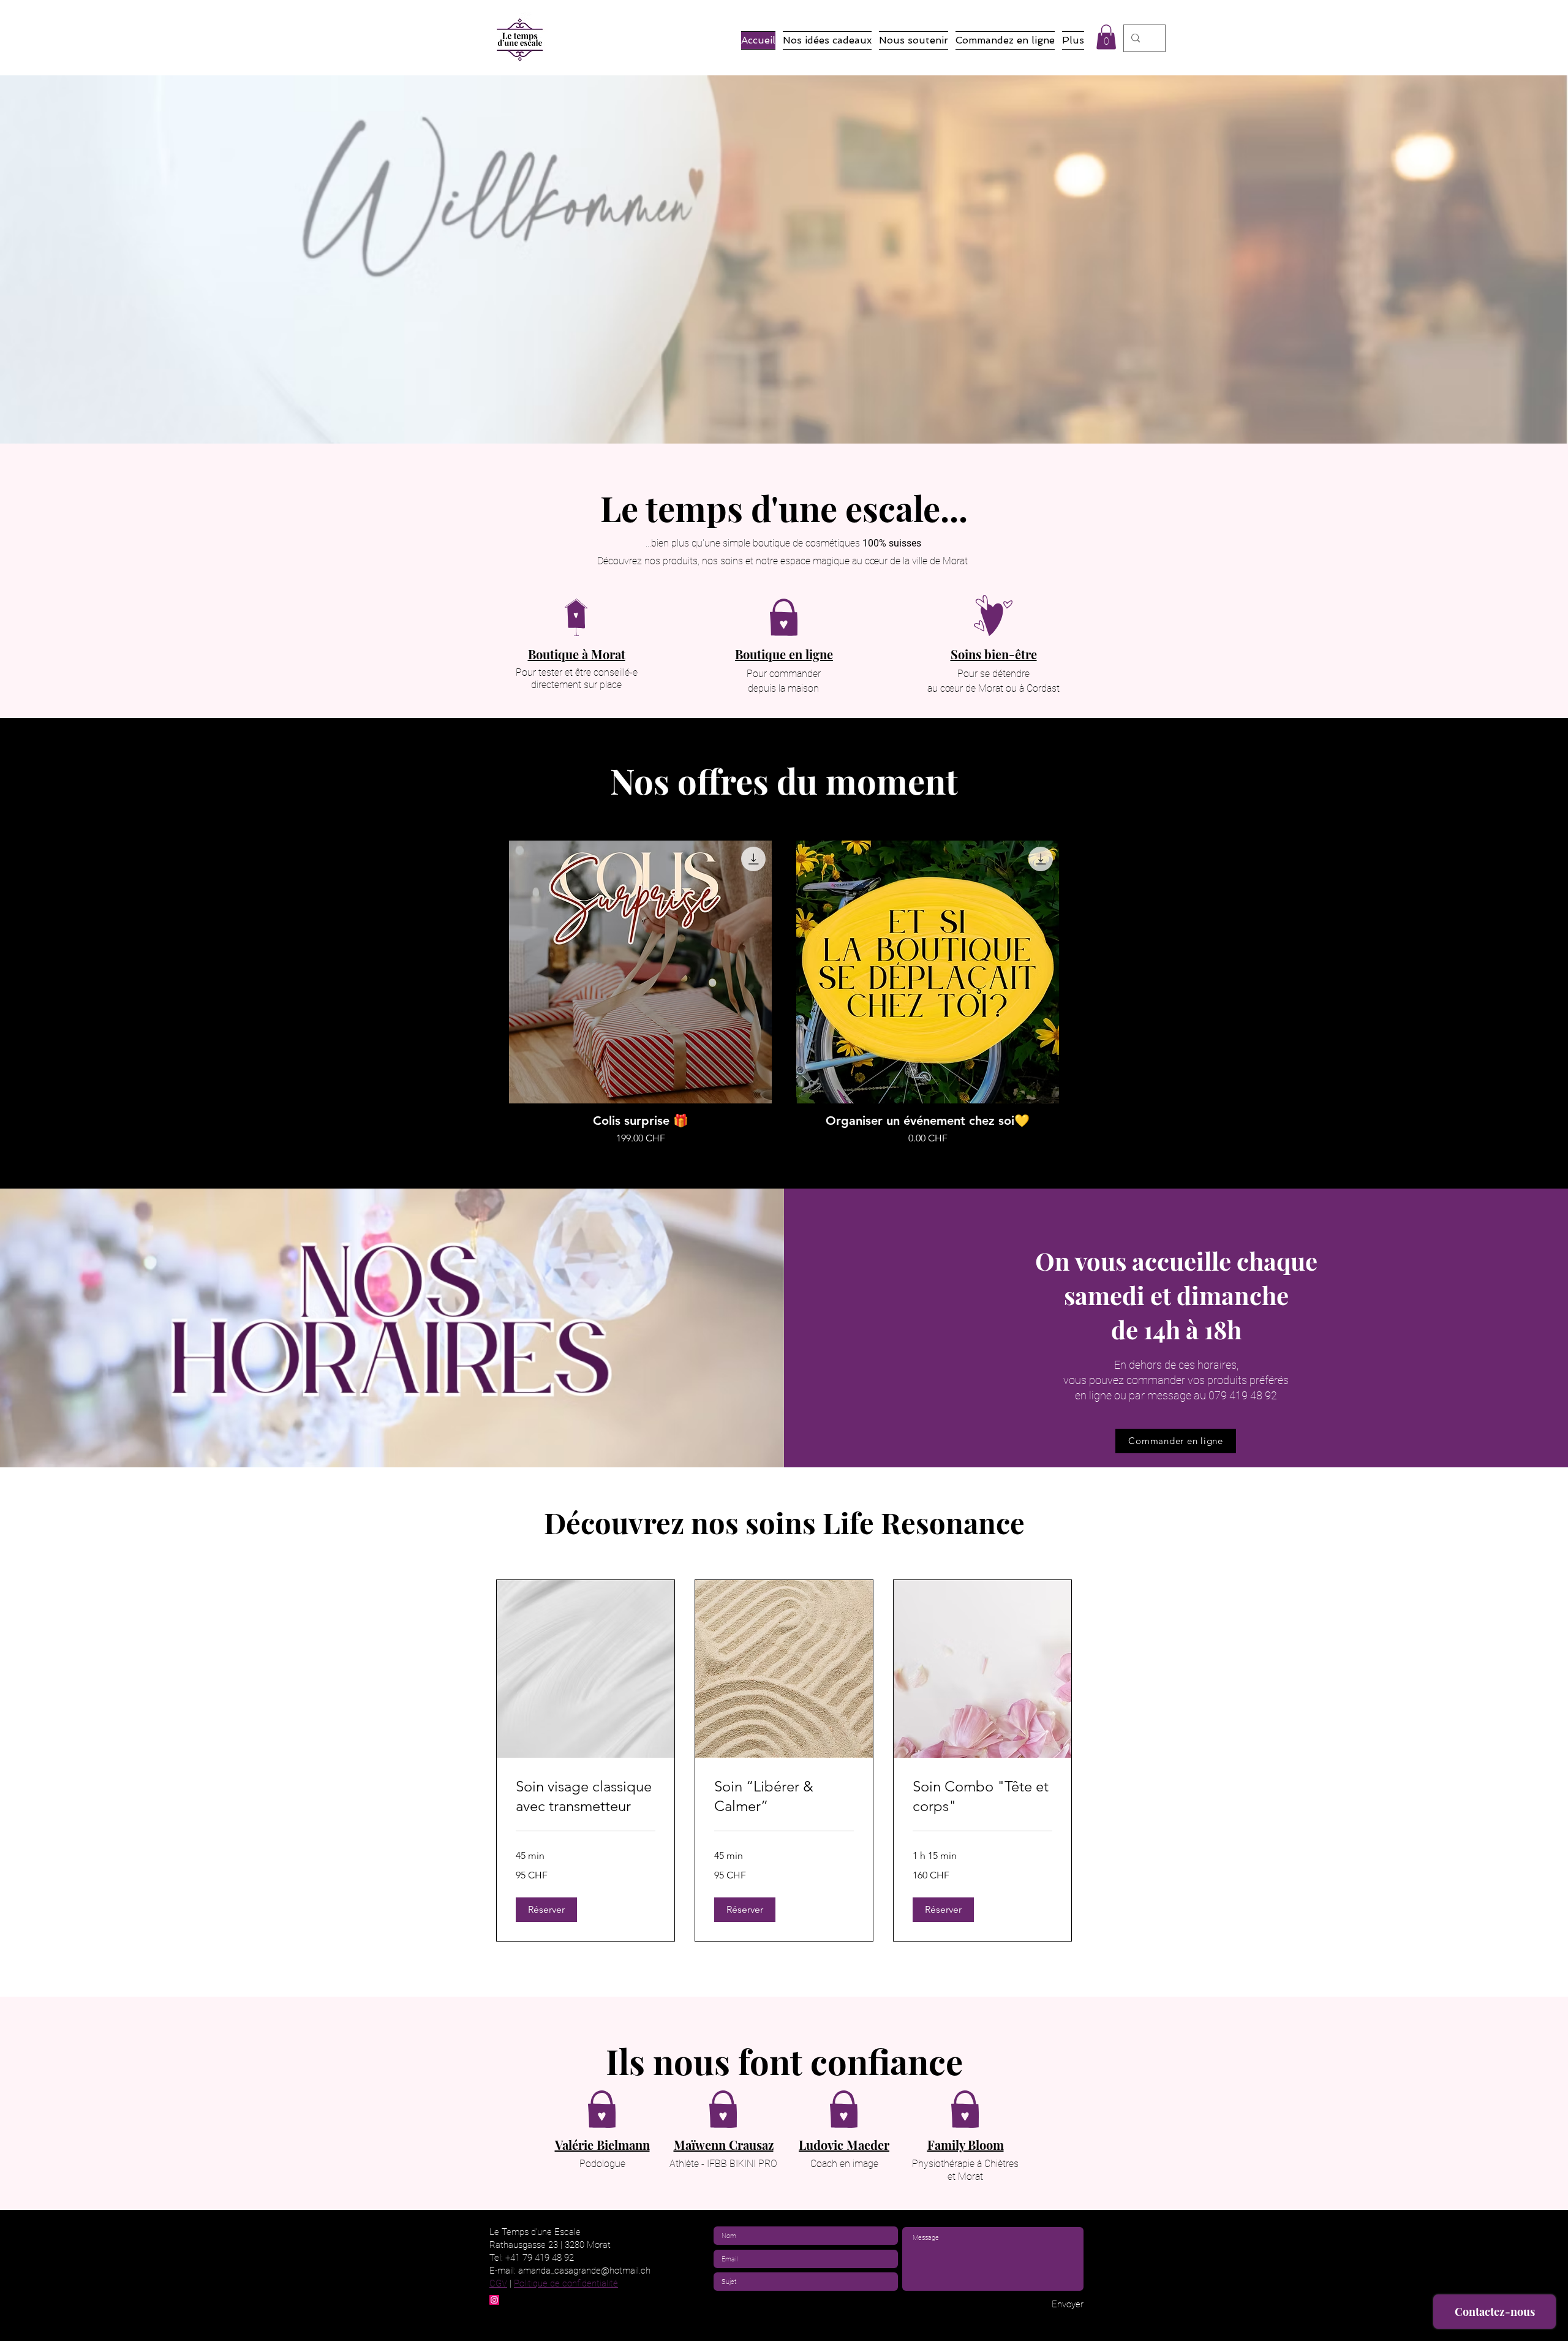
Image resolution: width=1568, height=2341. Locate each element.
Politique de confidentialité (566, 2283)
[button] (1106, 37)
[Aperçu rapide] (640, 972)
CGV (498, 2283)
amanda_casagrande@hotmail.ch (584, 2271)
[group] (784, 993)
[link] (586, 1796)
